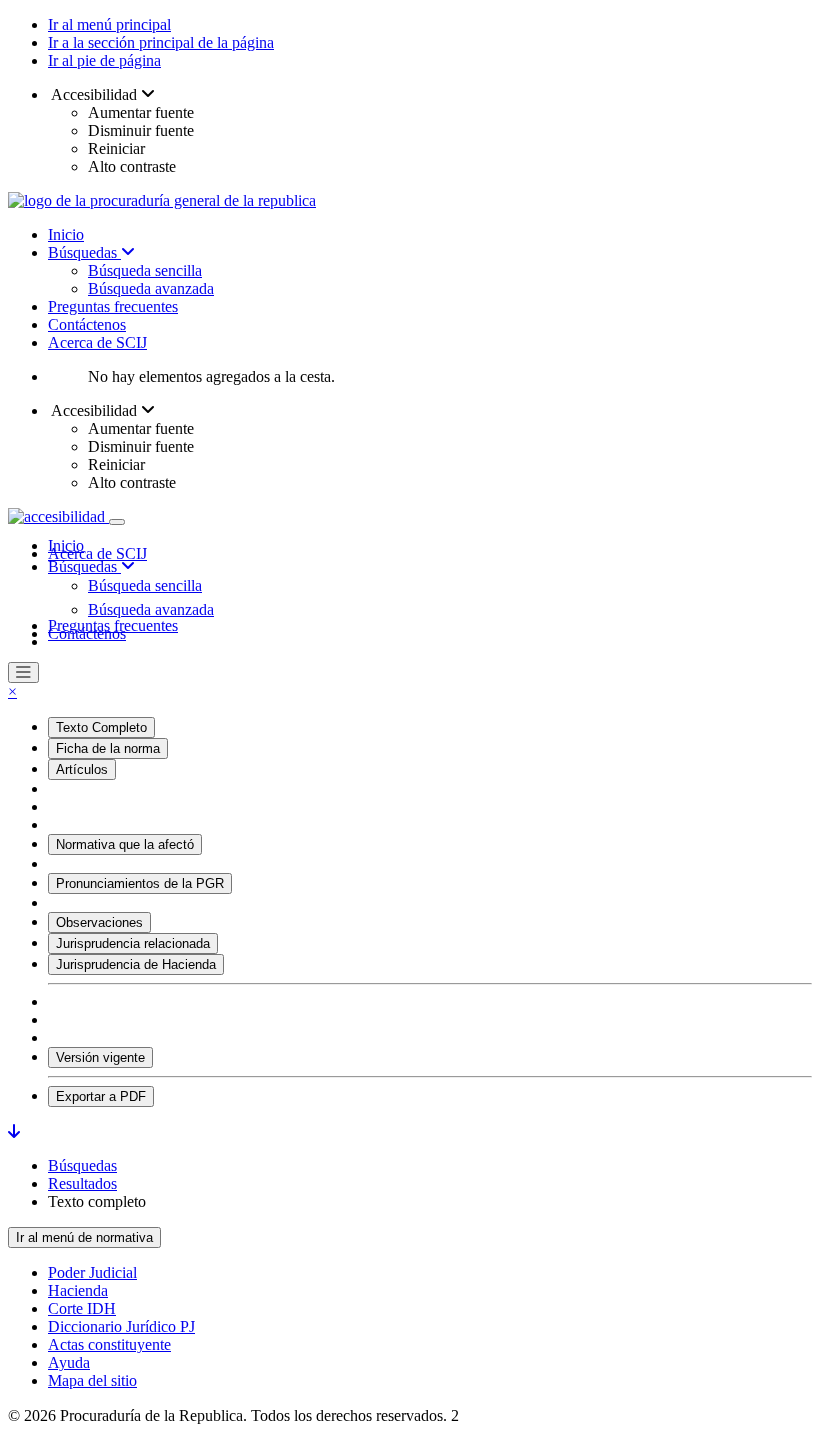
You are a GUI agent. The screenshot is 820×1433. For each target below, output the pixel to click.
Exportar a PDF (101, 1096)
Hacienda (78, 1290)
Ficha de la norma (108, 748)
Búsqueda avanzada (151, 288)
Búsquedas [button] (84, 566)
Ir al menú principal (109, 24)
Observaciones (99, 922)
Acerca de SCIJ (97, 342)
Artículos (82, 769)
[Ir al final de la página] (14, 1131)
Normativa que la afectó (125, 844)
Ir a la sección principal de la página (161, 42)
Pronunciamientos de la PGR (140, 883)
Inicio (66, 234)
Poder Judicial (92, 1272)
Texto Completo (101, 727)
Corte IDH (82, 1308)
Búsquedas (84, 252)
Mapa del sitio (92, 1380)
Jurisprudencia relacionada (133, 943)
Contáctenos (87, 324)
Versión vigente (100, 1057)
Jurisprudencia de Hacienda (136, 964)
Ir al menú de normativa (84, 1237)
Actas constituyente (109, 1344)
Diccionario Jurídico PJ (121, 1326)
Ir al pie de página (104, 60)
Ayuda (69, 1362)
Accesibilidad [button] (94, 94)
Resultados (82, 1183)
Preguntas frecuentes (113, 306)
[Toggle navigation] (117, 522)
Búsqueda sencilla (145, 270)
